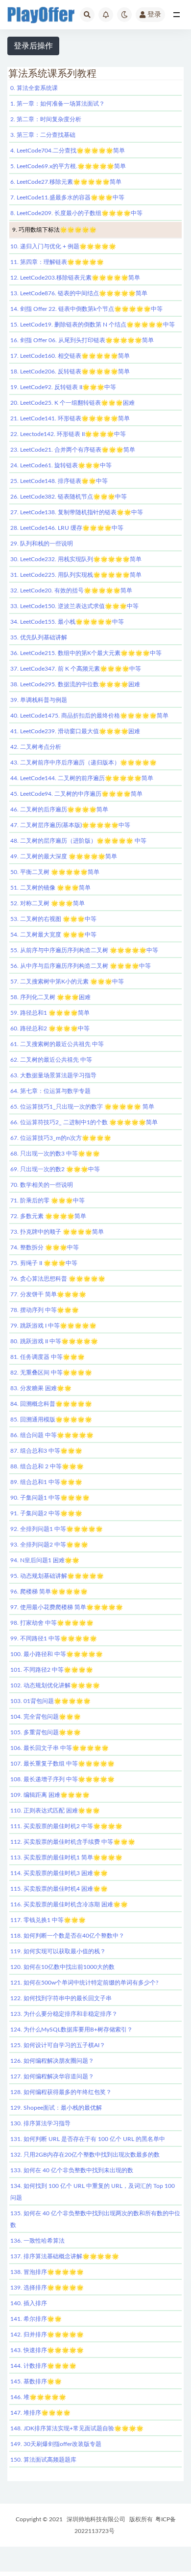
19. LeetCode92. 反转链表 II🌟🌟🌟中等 (63, 387)
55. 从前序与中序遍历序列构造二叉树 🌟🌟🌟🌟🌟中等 (84, 950)
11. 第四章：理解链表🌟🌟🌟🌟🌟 (57, 262)
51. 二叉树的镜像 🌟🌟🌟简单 (50, 888)
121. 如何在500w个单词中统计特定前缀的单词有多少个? (84, 1983)
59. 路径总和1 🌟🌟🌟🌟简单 (50, 1013)
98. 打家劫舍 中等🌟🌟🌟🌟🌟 (52, 1623)
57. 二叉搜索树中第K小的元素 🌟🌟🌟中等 (67, 982)
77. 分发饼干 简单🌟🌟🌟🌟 (48, 1294)
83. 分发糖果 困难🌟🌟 (41, 1388)
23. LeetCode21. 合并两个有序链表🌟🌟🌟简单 (73, 450)
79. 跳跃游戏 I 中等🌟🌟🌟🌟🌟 (53, 1326)
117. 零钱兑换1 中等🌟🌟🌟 (48, 1920)
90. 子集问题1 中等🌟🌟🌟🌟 (50, 1498)
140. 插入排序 (29, 2303)
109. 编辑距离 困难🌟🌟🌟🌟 (50, 1795)
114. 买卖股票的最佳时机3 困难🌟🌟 (59, 1873)
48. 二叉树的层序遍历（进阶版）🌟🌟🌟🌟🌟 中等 (78, 841)
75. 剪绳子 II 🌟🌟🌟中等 (44, 1263)
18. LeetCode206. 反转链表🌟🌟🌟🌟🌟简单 (70, 371)
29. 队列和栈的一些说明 (42, 544)
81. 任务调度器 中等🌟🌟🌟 (48, 1357)
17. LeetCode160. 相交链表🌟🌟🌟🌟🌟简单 (70, 356)
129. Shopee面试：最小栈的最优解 (56, 2108)
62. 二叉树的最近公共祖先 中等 (51, 1060)
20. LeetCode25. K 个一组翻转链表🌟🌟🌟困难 (72, 403)
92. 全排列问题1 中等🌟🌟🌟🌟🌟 (57, 1529)
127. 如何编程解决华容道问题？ (52, 2076)
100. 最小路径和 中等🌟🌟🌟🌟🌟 (57, 1654)
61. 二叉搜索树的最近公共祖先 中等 (57, 1044)
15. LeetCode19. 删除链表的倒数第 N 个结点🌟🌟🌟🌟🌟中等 (93, 325)
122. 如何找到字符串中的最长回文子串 (61, 1998)
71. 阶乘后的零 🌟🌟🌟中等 (48, 1201)
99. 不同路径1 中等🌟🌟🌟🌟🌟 (54, 1638)
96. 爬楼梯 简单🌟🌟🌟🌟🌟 (49, 1592)
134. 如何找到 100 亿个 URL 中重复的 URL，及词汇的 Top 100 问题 (93, 2192)
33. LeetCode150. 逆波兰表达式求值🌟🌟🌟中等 (74, 606)
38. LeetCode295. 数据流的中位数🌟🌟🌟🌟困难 (75, 684)
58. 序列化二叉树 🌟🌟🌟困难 (50, 997)
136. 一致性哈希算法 (37, 2241)
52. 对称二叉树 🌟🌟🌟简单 (48, 903)
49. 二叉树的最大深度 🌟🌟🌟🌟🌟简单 (64, 856)
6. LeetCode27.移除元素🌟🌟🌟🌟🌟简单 (66, 182)
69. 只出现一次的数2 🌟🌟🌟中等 (55, 1169)
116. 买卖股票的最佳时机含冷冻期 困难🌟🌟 (69, 1904)
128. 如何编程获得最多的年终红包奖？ (61, 2092)
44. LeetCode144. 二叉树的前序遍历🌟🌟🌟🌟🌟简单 (82, 778)
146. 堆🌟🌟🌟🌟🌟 (38, 2397)
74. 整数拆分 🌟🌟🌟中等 (45, 1247)
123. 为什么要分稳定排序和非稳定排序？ (64, 2014)
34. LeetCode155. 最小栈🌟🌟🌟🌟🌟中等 (67, 622)
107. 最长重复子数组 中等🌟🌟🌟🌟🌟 (62, 1764)
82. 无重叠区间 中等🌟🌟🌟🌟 (51, 1373)
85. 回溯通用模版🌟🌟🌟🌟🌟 (51, 1419)
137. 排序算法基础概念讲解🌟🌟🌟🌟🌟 (65, 2256)
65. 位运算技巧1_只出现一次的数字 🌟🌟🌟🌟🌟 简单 (82, 1107)
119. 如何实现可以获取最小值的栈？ (58, 1951)
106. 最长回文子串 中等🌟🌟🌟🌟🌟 (60, 1748)
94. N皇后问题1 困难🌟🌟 (45, 1560)
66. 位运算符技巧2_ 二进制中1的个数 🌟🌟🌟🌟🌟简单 (84, 1122)
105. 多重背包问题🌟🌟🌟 (46, 1732)
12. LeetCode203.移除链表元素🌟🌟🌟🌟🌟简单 (75, 278)
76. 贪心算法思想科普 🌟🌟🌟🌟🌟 (58, 1279)
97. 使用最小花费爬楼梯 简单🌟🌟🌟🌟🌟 (67, 1607)
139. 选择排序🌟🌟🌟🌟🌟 (47, 2288)
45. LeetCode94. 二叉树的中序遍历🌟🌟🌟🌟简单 (76, 794)
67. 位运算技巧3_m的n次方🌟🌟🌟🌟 (61, 1138)
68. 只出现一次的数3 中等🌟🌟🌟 (55, 1154)
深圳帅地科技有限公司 (96, 2519)
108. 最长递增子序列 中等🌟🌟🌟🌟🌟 (62, 1779)
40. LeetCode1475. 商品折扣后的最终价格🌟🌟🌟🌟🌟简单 (89, 716)
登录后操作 (33, 46)
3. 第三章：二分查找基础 (43, 135)
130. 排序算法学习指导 (40, 2123)
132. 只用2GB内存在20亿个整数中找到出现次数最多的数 (85, 2155)
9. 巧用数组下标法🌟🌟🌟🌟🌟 (54, 230)
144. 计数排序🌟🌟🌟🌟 (43, 2366)
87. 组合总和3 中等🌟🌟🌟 (46, 1451)
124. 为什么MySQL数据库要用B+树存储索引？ (72, 2030)
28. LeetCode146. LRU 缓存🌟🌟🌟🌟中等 (67, 528)
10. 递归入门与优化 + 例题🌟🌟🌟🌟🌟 (63, 246)
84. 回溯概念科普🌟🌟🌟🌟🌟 (51, 1404)
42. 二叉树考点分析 (36, 747)
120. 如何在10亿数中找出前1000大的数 (62, 1967)
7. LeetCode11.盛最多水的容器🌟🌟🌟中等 (67, 197)
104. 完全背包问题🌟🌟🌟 (46, 1717)
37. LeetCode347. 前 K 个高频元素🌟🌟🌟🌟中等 (76, 669)
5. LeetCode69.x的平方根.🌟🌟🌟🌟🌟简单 (68, 166)
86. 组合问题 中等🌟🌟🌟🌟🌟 (52, 1435)
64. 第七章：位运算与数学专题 (50, 1091)
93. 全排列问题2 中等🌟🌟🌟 (49, 1545)
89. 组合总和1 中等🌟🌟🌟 (46, 1482)
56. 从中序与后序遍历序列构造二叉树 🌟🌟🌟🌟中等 (81, 966)
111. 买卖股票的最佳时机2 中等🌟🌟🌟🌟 (66, 1826)
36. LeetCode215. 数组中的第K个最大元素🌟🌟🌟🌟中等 (86, 653)
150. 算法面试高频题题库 (43, 2460)
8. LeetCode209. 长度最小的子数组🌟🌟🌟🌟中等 (76, 213)
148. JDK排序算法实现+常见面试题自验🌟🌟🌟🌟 (77, 2428)
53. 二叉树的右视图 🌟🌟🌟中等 (53, 919)
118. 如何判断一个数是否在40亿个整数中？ (67, 1936)
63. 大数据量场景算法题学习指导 (53, 1075)
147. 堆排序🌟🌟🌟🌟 (40, 2413)
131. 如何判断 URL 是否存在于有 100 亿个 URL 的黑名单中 (88, 2139)
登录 (154, 15)
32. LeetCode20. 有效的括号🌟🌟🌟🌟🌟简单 (71, 590)
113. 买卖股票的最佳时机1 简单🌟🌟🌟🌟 (66, 1857)
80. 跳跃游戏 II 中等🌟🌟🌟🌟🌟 (54, 1341)
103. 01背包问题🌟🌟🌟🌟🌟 (50, 1701)
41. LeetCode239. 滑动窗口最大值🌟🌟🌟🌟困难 (75, 731)
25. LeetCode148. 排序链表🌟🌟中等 (59, 481)
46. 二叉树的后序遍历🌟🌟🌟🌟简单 (59, 809)
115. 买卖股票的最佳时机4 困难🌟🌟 (59, 1889)
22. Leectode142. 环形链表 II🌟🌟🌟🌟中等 (68, 434)
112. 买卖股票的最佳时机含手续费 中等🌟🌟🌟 (73, 1842)
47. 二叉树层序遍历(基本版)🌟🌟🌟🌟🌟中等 (70, 825)
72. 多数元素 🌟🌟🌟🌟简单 (48, 1216)
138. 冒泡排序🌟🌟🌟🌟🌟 (47, 2272)
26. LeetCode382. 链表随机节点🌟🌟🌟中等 (69, 497)
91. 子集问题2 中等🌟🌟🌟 (46, 1513)
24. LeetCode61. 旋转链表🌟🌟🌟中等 (61, 465)
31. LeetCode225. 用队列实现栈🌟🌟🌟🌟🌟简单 (76, 575)
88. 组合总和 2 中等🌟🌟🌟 (47, 1466)
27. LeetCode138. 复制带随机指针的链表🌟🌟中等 (77, 512)
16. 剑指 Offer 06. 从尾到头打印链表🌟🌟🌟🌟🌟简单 (82, 340)
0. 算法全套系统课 (34, 88)
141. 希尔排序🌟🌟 (36, 2319)
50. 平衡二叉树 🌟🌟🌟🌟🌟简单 (55, 872)
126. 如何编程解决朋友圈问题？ (52, 2061)
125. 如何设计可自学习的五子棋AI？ (58, 2045)
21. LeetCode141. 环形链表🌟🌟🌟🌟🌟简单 (70, 418)
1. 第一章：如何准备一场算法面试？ (58, 104)
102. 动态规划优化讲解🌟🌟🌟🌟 (55, 1685)
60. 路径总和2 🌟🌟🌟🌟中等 (50, 1028)
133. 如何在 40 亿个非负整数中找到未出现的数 (72, 2170)
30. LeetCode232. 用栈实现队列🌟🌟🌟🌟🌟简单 (76, 559)
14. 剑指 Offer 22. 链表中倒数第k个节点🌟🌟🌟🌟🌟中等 (86, 309)
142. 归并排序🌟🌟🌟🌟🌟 (47, 2335)
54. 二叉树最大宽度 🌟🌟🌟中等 (53, 935)
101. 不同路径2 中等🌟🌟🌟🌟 (52, 1670)
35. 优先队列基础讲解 (39, 637)
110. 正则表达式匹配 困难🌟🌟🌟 (55, 1811)
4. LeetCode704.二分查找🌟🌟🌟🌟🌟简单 (68, 151)
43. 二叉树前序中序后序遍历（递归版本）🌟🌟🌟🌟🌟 (84, 763)
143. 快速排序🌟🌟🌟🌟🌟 (47, 2350)
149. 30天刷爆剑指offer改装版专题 (56, 2444)
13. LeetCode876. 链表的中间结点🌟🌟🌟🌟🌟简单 (79, 293)
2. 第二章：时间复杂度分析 (46, 119)
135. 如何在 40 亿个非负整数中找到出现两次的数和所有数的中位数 (95, 2219)
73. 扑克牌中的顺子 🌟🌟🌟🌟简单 (57, 1232)
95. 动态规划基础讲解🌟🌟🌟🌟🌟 (57, 1576)
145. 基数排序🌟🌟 (36, 2381)
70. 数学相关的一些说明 (42, 1185)
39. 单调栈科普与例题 (39, 700)
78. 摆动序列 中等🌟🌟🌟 (45, 1310)
